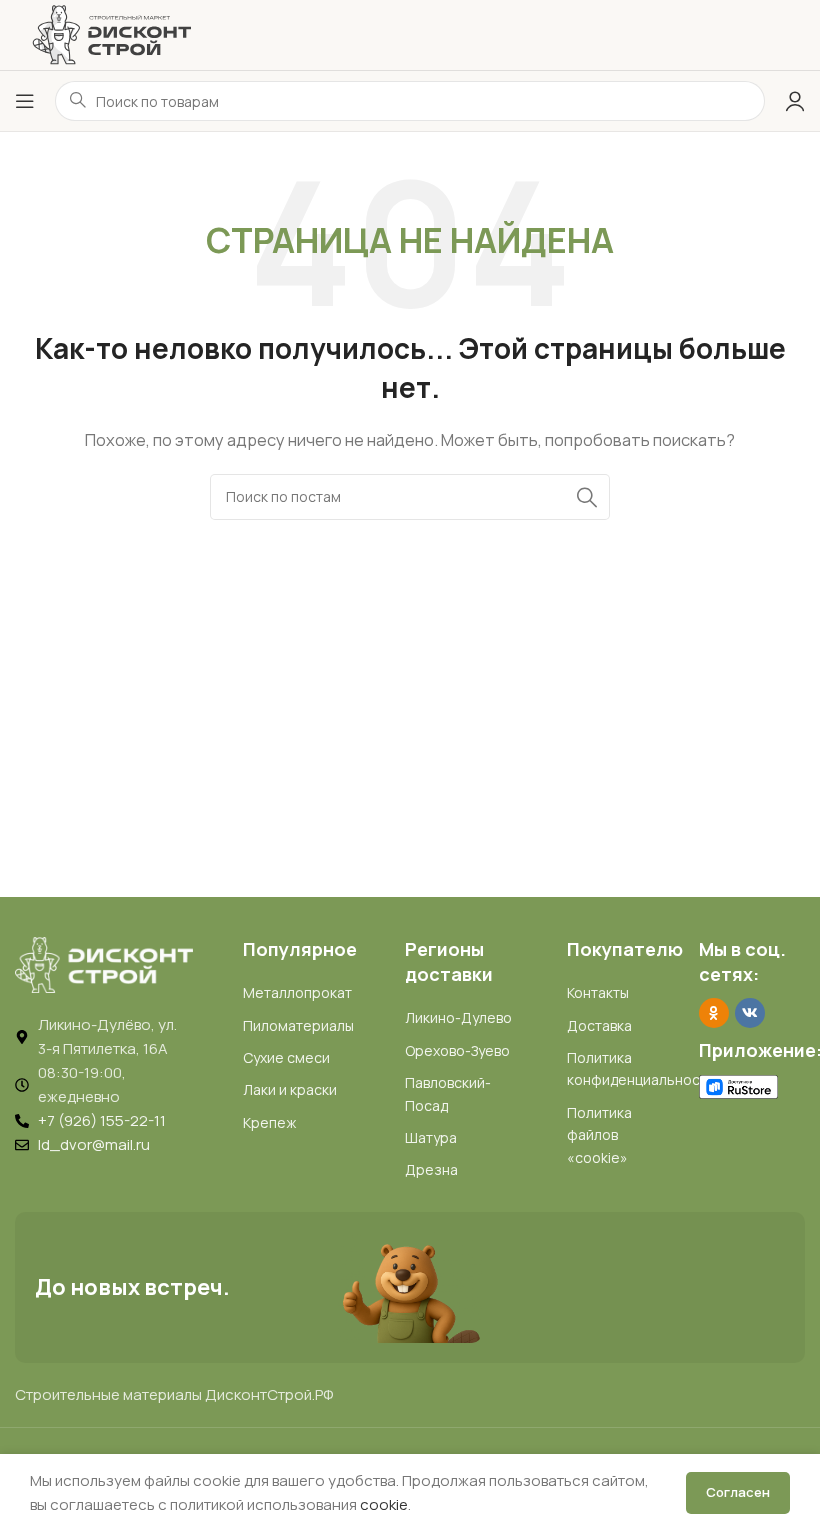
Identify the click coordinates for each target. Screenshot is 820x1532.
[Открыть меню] (25, 101)
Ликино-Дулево (458, 1017)
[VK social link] (750, 1013)
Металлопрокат (297, 992)
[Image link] (104, 963)
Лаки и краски (290, 1089)
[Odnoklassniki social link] (714, 1013)
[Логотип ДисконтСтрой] (111, 33)
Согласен (738, 1492)
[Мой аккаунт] (795, 101)
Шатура (431, 1137)
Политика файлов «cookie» (599, 1135)
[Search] (587, 497)
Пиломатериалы (298, 1025)
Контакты (598, 992)
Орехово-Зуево (457, 1050)
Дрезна (431, 1169)
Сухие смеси (286, 1057)
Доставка (599, 1025)
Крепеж (269, 1122)
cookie (384, 1504)
